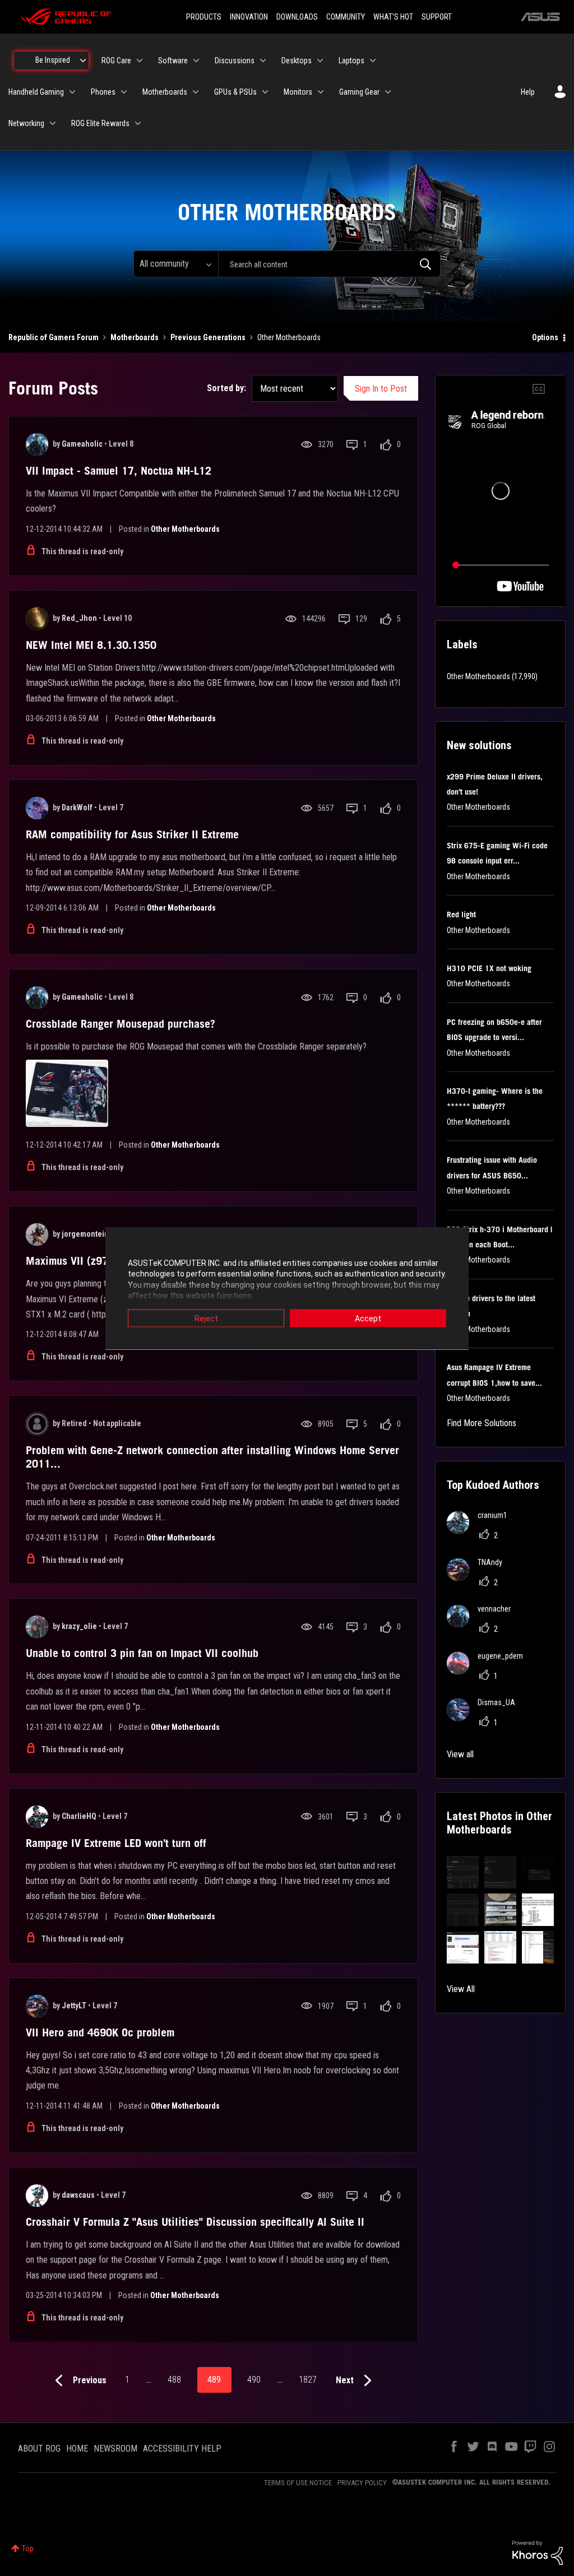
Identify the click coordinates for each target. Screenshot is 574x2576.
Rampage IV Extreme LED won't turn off (116, 1843)
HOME (77, 2449)
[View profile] (37, 444)
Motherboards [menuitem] (165, 92)
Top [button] (28, 2549)
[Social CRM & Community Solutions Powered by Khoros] (538, 2552)
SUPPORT (437, 17)
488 (174, 2380)
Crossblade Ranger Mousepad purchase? (121, 1024)
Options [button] (545, 337)
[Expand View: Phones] (124, 92)
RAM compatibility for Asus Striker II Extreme (132, 834)
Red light (461, 915)
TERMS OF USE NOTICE (298, 2483)
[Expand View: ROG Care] (140, 61)
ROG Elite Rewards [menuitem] (100, 123)
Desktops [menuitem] (297, 61)
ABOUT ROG (39, 2449)
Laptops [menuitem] (351, 61)
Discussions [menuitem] (235, 61)
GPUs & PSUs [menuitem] (235, 92)
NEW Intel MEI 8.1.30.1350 (91, 645)
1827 (308, 2380)
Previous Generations (208, 337)
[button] (463, 1872)
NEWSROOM (115, 2449)
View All (461, 1989)
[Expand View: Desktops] (320, 61)
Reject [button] (206, 1318)
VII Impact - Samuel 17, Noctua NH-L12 (119, 471)
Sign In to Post (381, 389)
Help (528, 92)
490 (254, 2380)
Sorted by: (226, 388)
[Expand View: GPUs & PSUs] (265, 92)
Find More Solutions (482, 1423)
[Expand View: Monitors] (321, 92)
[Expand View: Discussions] (263, 61)
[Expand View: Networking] (53, 123)
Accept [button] (368, 1318)
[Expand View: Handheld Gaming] (72, 92)
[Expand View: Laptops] (373, 61)
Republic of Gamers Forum (54, 337)
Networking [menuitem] (26, 123)
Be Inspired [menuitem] (53, 60)
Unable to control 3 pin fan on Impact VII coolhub (142, 1653)
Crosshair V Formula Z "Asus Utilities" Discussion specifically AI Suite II (195, 2222)
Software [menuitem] (173, 61)
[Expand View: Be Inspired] (83, 61)
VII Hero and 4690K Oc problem (100, 2032)
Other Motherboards (185, 529)
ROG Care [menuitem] (116, 61)
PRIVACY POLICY (362, 2483)
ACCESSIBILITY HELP (182, 2449)
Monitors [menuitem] (298, 92)
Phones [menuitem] (103, 92)
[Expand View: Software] (196, 61)
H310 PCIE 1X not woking (489, 968)
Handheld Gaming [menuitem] (36, 92)
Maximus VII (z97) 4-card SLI (95, 1261)
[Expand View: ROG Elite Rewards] (138, 123)
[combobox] (329, 264)
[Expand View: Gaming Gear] (388, 92)
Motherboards (135, 337)
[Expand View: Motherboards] (196, 92)
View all (460, 1754)
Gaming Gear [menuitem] (359, 92)
